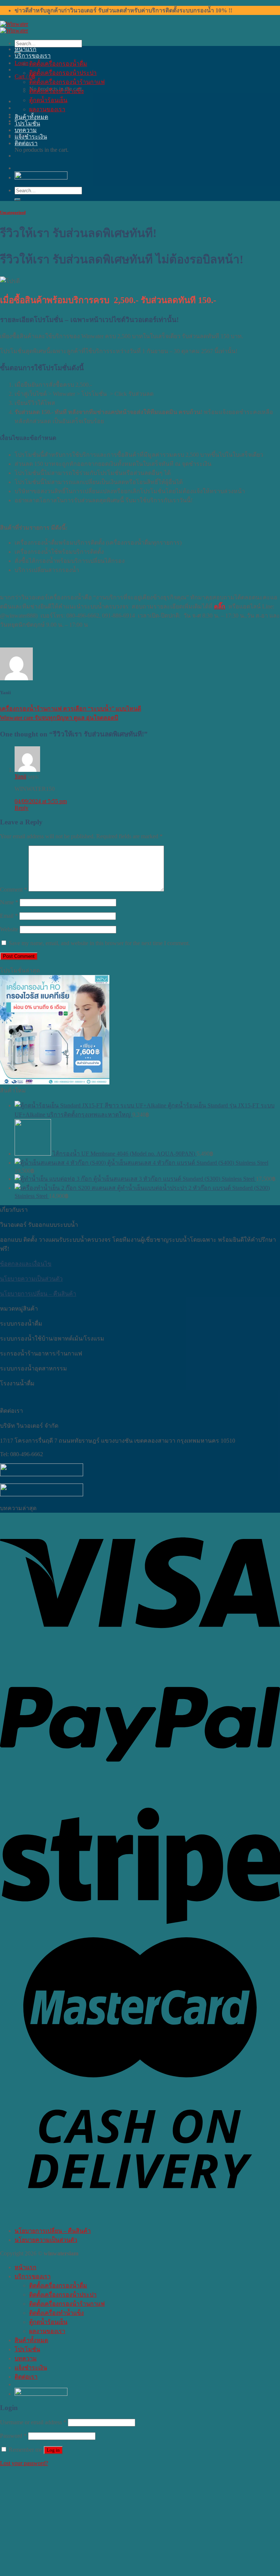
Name (9, 902)
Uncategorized (13, 212)
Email (9, 916)
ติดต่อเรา (26, 143)
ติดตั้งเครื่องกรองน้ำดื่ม (58, 64)
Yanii (20, 776)
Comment (13, 889)
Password (13, 2436)
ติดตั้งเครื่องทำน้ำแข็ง (57, 91)
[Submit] (17, 200)
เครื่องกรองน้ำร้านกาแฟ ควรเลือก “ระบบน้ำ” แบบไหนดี (71, 709)
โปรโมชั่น (27, 123)
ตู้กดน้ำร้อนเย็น (48, 100)
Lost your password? (24, 2463)
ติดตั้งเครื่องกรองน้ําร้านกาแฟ (67, 82)
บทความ (26, 130)
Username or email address (33, 2422)
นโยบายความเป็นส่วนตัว (31, 1279)
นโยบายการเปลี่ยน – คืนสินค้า (38, 1294)
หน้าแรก (26, 49)
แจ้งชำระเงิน (31, 137)
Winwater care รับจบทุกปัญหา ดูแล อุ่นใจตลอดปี (59, 718)
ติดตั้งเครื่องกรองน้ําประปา (63, 73)
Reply (22, 808)
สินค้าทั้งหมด (31, 117)
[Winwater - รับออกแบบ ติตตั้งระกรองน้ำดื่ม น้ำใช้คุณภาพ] (14, 27)
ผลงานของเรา (47, 109)
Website (9, 929)
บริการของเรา (33, 56)
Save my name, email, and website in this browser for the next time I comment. (99, 943)
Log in (53, 2450)
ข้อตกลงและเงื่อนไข (26, 1264)
